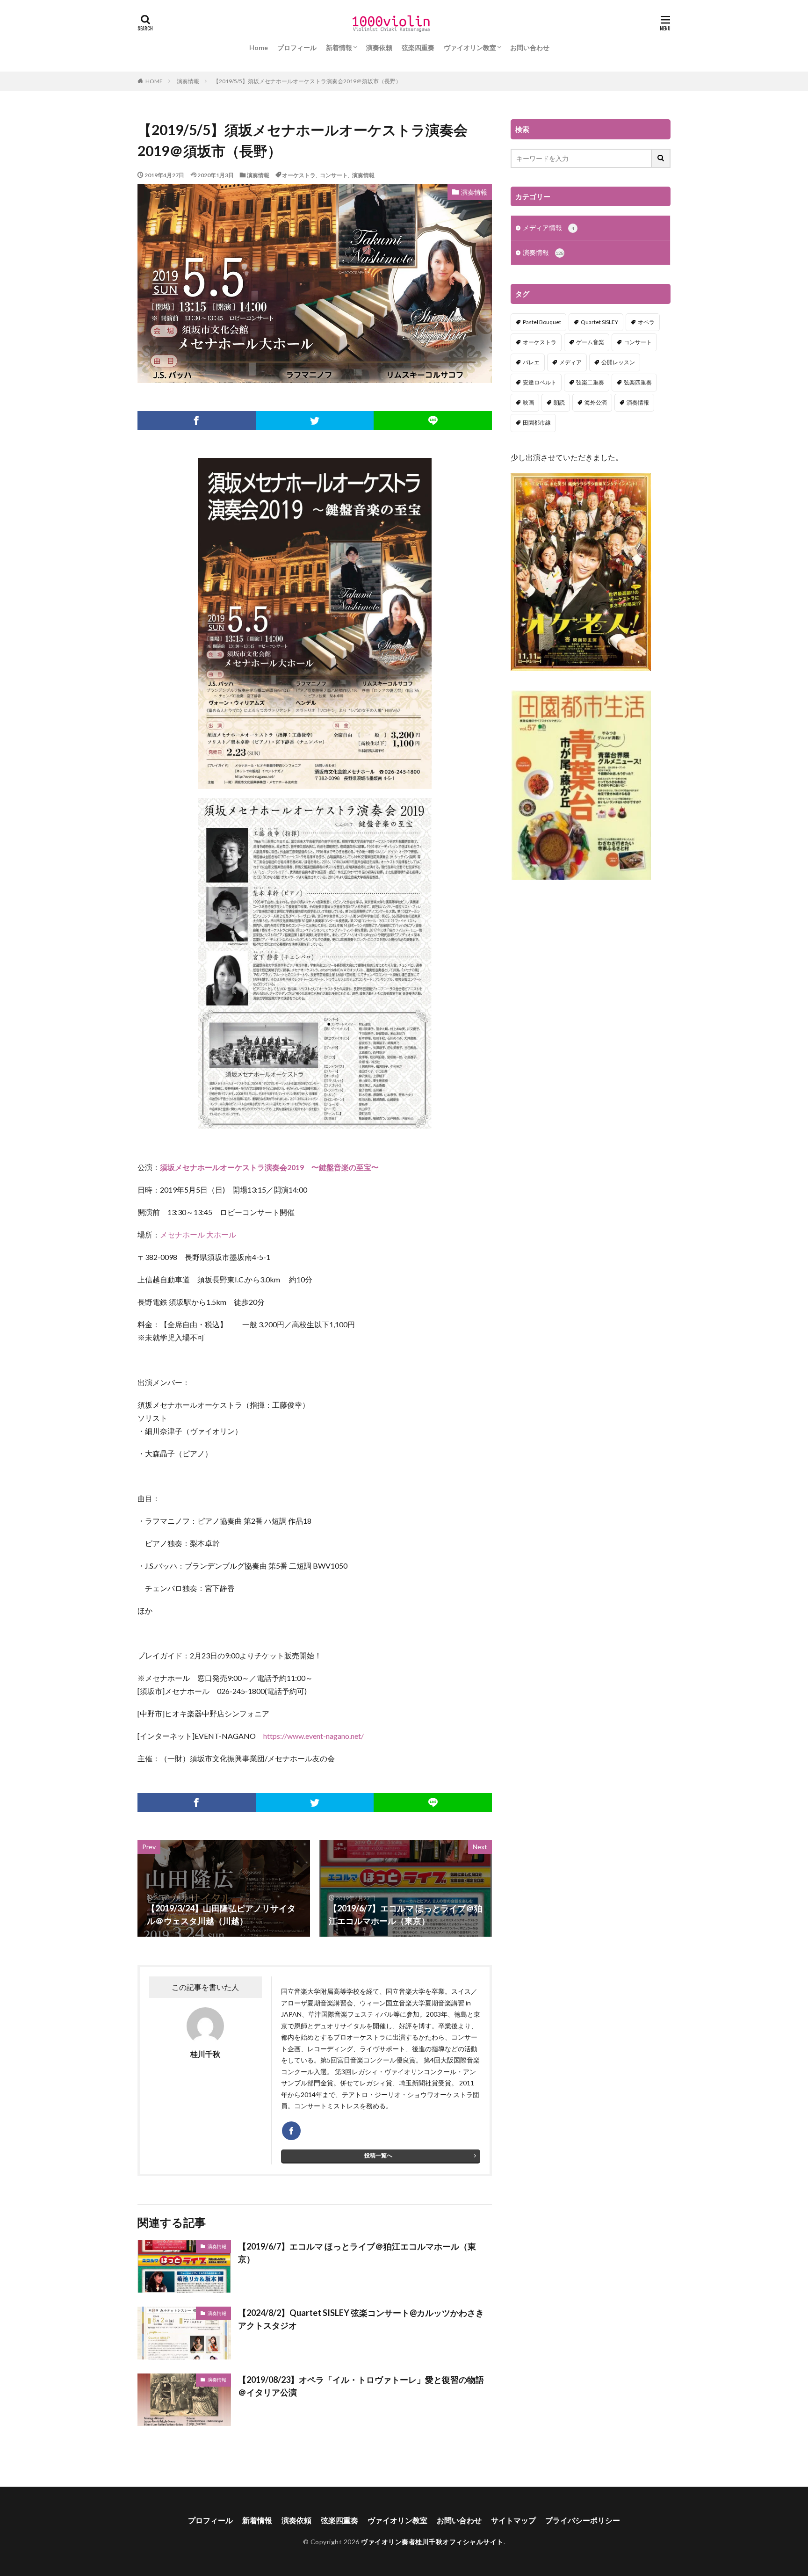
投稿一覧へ (378, 2155)
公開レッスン (618, 362)
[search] (661, 158)
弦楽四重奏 (418, 47)
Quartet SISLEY (599, 322)
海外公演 (596, 402)
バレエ (531, 362)
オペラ (646, 322)
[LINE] (433, 420)
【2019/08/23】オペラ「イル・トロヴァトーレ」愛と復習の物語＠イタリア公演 (361, 2386)
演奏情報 (188, 81)
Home (259, 47)
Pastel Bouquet (542, 322)
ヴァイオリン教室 (470, 47)
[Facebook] (197, 420)
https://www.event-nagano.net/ (314, 1736)
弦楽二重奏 (590, 382)
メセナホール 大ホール (198, 1234)
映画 (528, 402)
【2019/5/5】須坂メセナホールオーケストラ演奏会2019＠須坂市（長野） (307, 81)
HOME (154, 81)
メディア (570, 362)
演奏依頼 (379, 47)
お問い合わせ (530, 47)
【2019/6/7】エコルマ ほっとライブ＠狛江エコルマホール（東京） (357, 2253)
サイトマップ (513, 2520)
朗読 (559, 402)
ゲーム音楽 (590, 342)
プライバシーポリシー (583, 2520)
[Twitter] (315, 420)
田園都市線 (537, 423)
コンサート (334, 175)
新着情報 (339, 47)
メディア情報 (548, 228)
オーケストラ (299, 175)
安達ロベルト (540, 382)
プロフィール (297, 47)
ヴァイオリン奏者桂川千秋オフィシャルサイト (432, 2542)
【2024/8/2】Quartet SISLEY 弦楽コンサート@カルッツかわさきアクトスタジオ (361, 2319)
